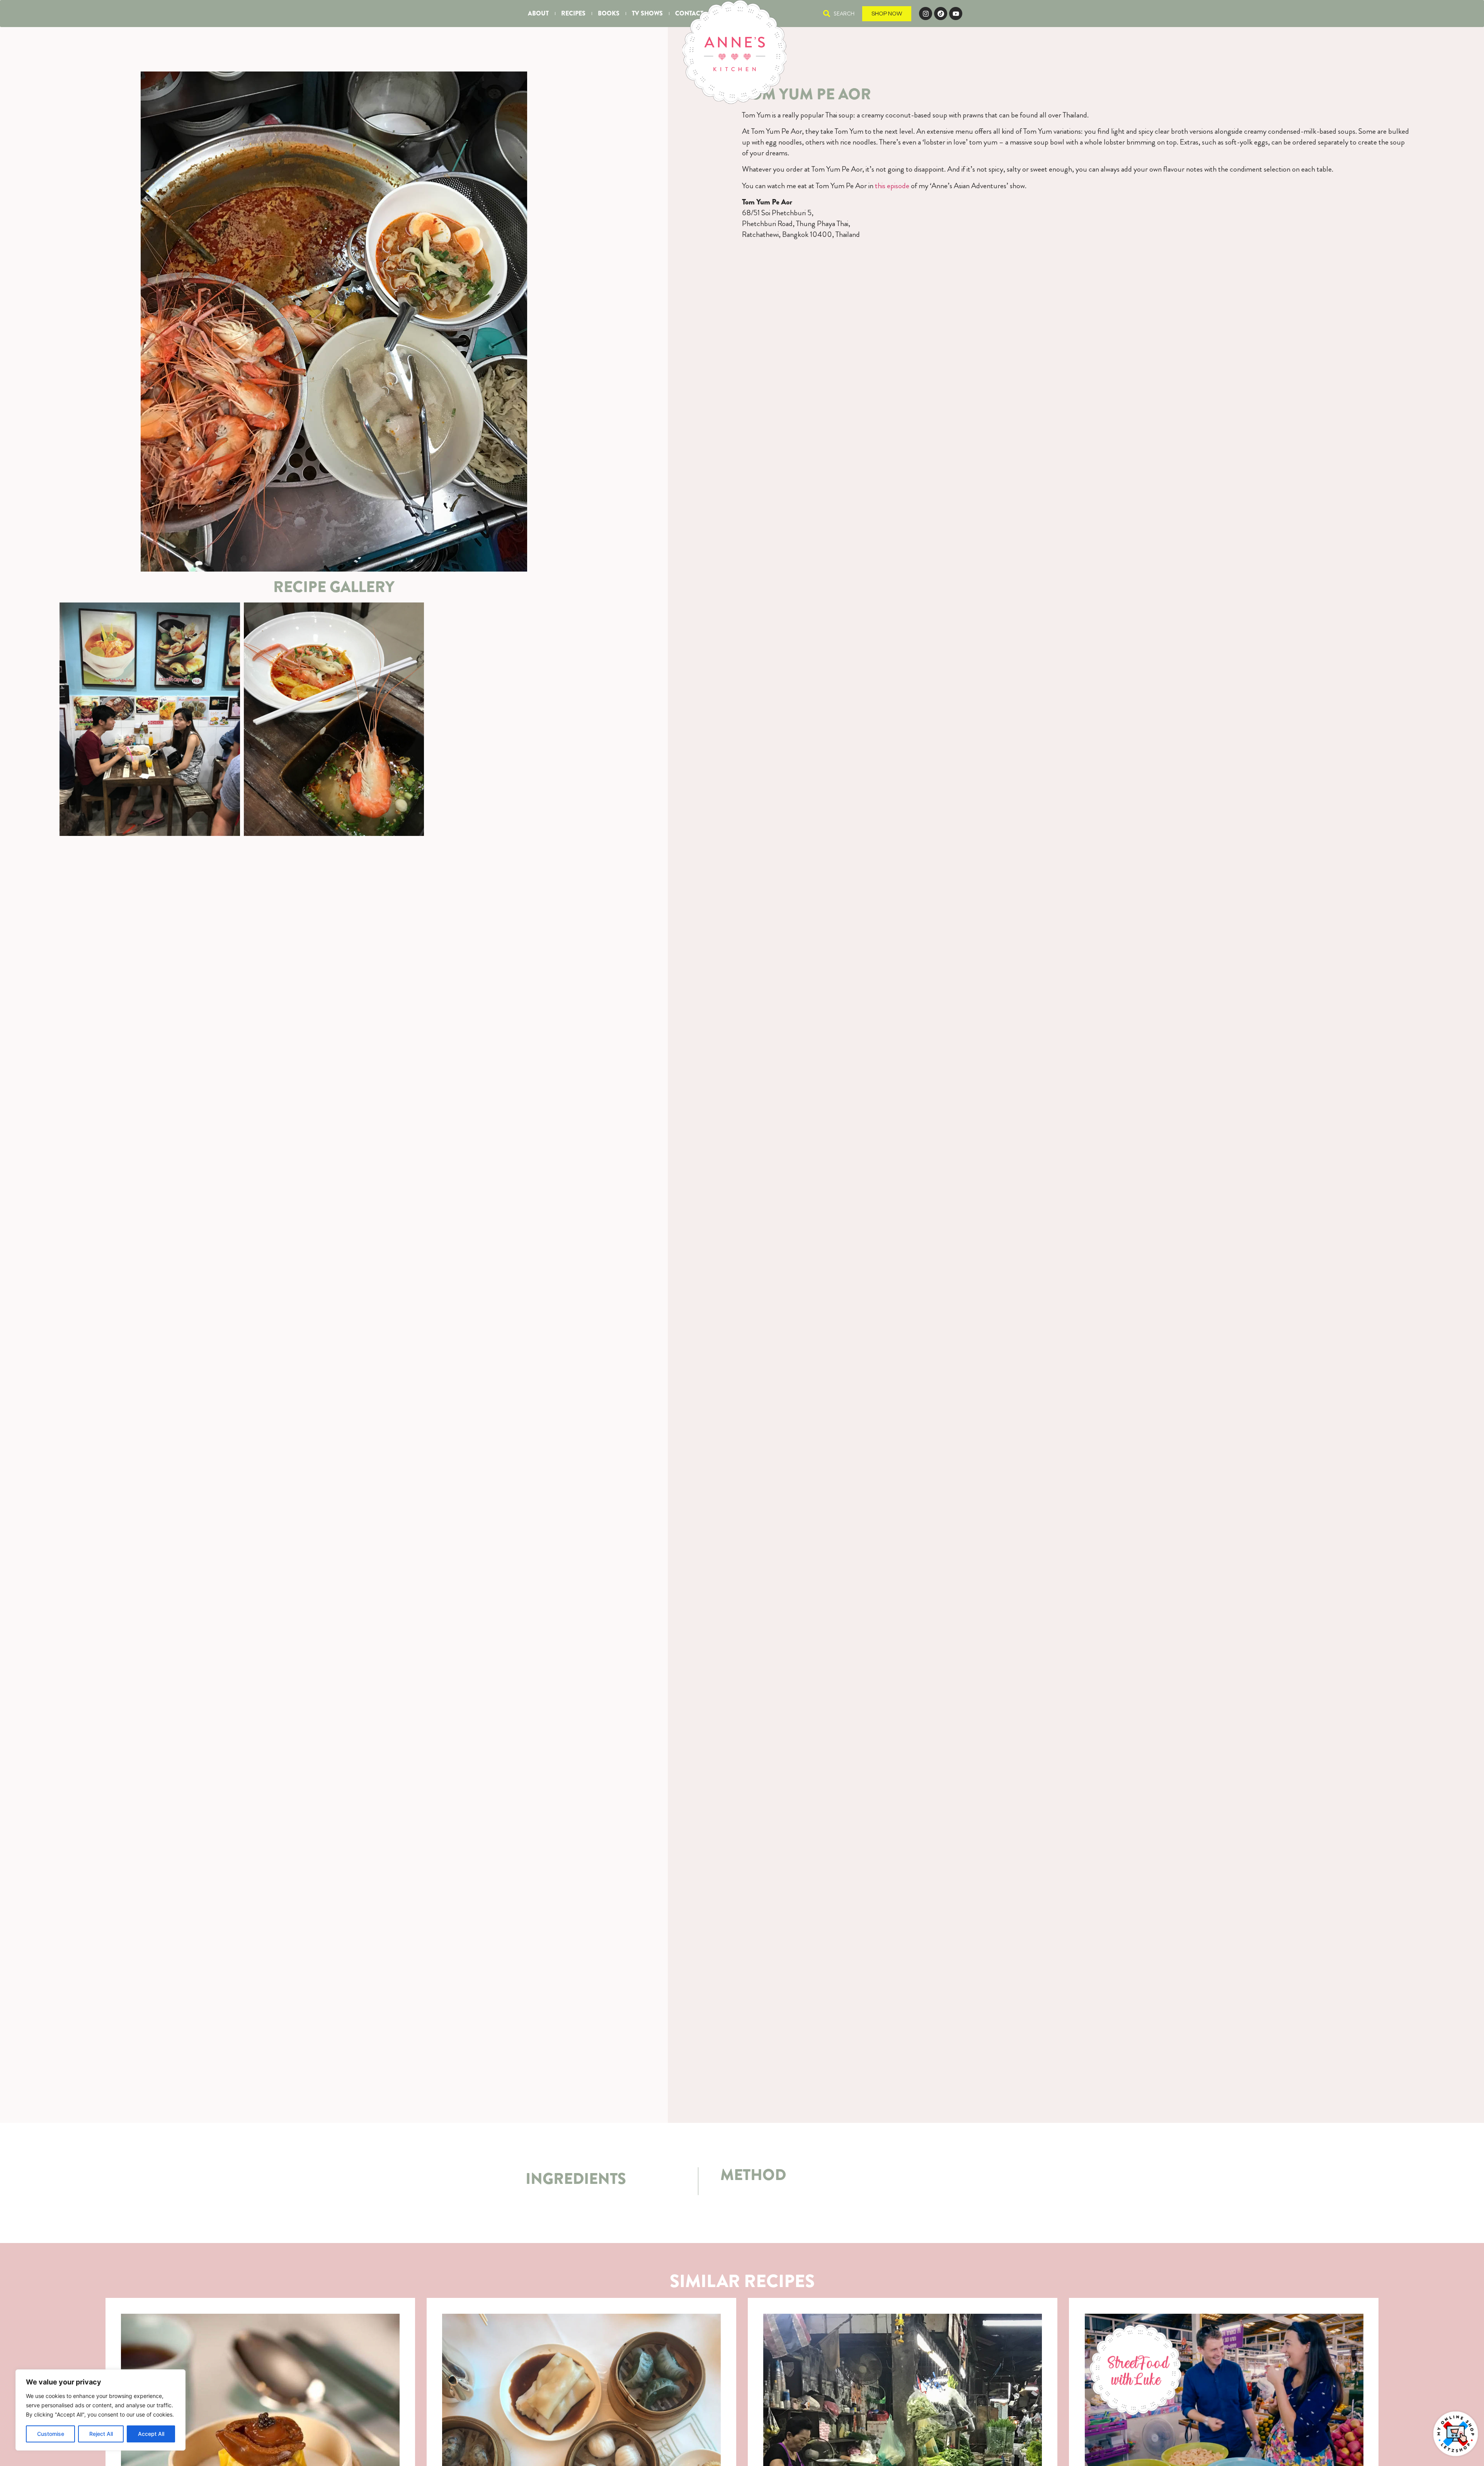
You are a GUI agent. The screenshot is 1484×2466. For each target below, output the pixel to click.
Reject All (101, 2434)
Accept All (151, 2434)
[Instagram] (926, 14)
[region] (100, 2410)
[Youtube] (956, 14)
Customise (51, 2434)
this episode (892, 186)
